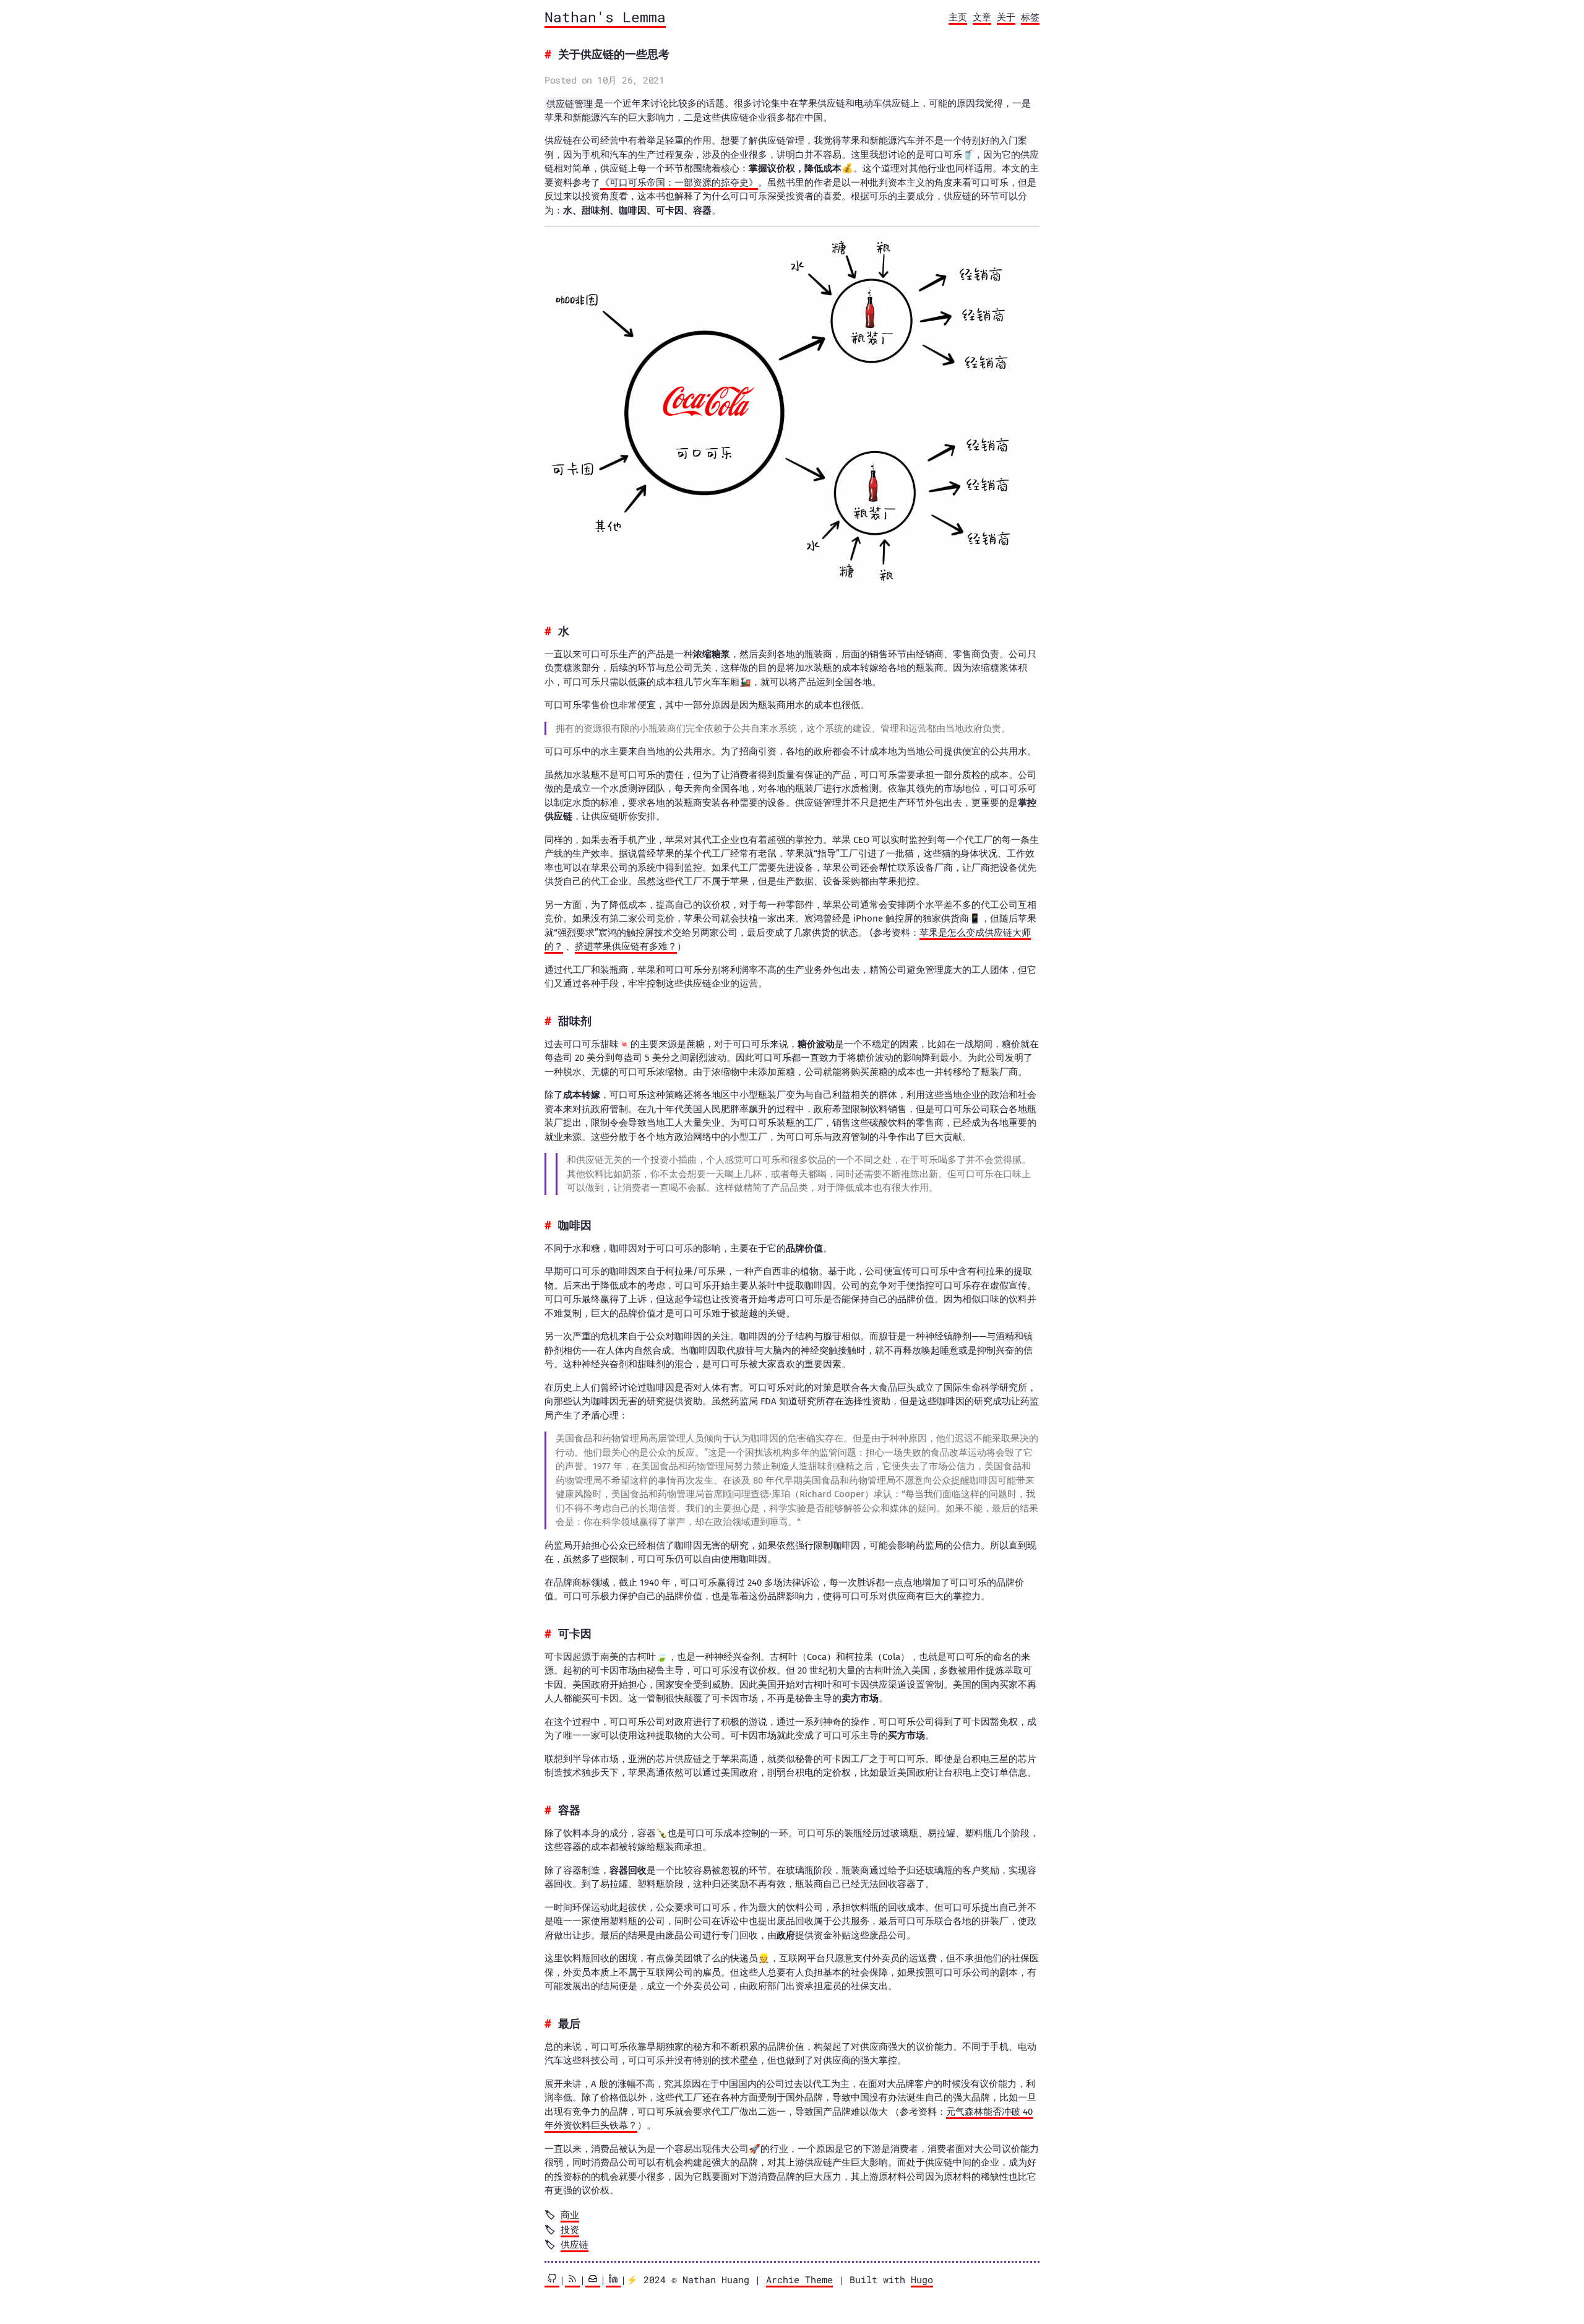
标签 (1030, 17)
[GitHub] (552, 2280)
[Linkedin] (613, 2280)
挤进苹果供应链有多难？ (626, 946)
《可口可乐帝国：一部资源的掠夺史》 (679, 183)
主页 (958, 17)
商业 (570, 2214)
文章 (982, 17)
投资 (570, 2229)
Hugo (922, 2279)
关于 (1006, 17)
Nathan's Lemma (605, 17)
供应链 (575, 2244)
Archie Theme (799, 2279)
